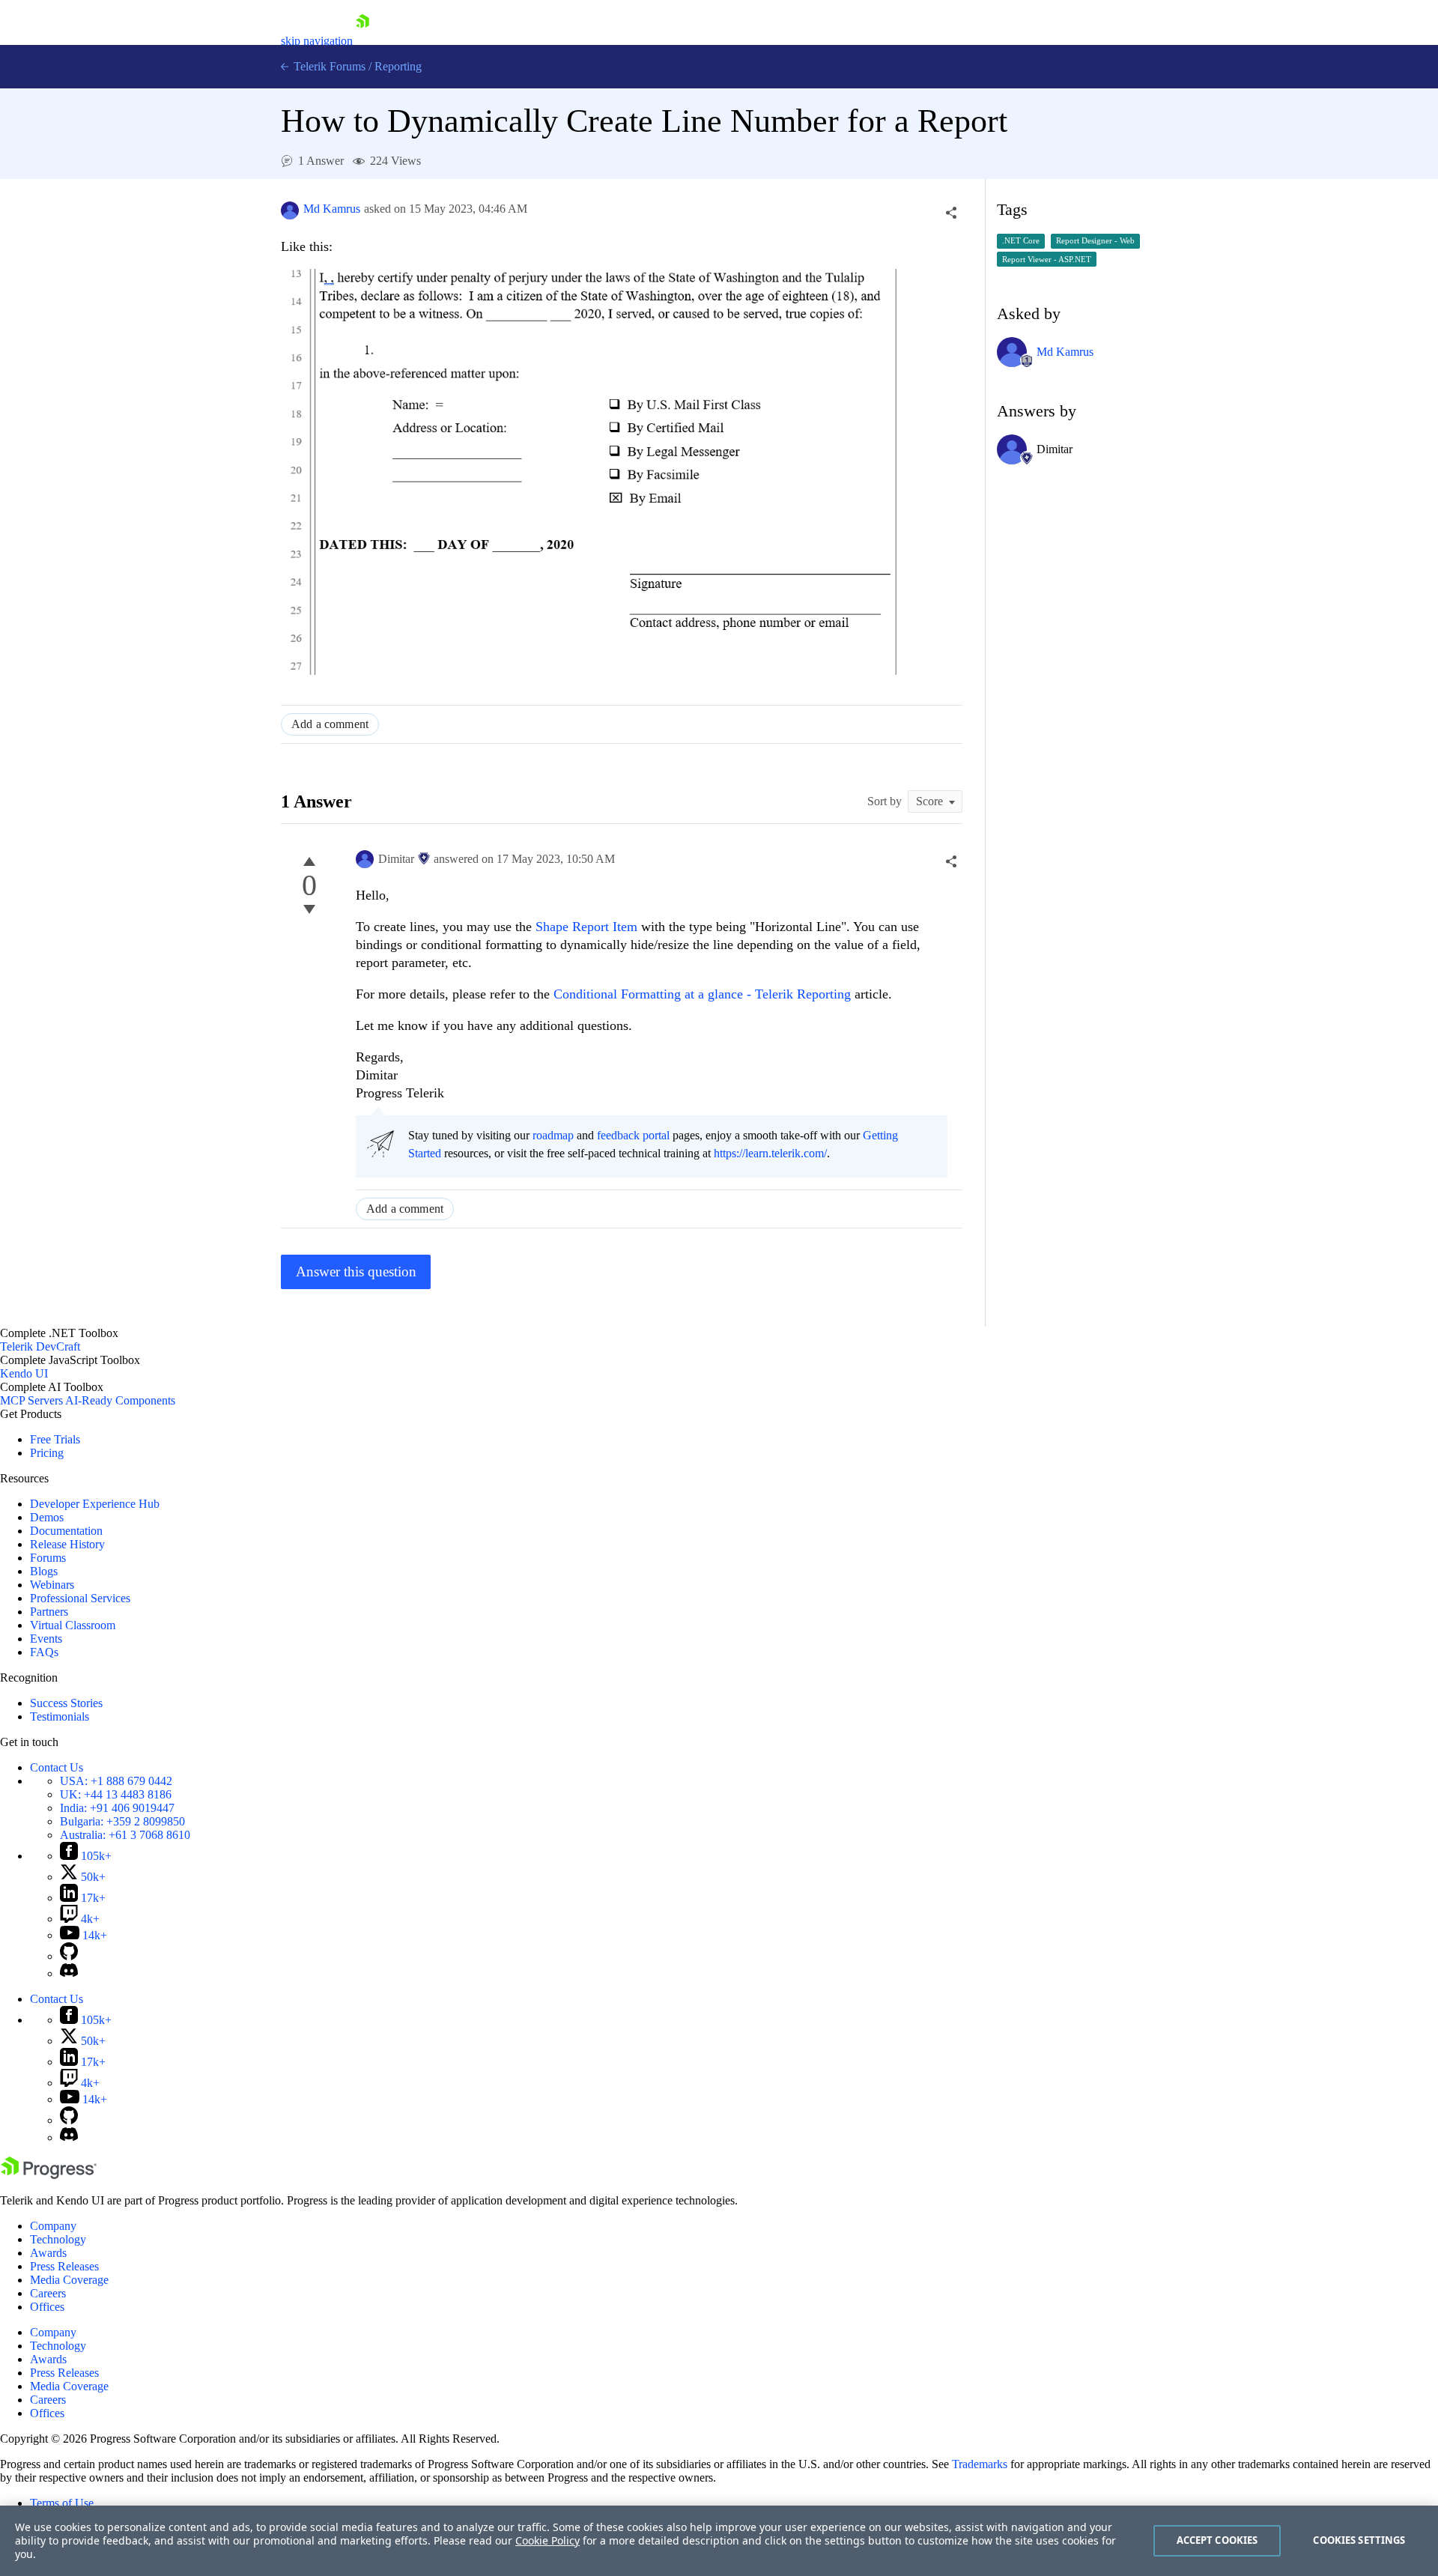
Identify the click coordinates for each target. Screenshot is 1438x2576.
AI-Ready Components (120, 1400)
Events (46, 1639)
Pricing (47, 1453)
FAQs (44, 1652)
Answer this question (356, 1272)
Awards (48, 2253)
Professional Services (80, 1598)
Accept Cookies (1217, 2540)
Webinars (52, 1585)
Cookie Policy (547, 2540)
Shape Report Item (586, 927)
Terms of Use (62, 2503)
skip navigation (317, 41)
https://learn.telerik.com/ (770, 1153)
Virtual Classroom (73, 1625)
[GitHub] (69, 1956)
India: (117, 1808)
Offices (47, 2307)
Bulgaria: (122, 1821)
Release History (67, 1544)
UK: (116, 1794)
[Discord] (69, 1973)
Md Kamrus (332, 209)
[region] (719, 2541)
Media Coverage (69, 2280)
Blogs (44, 1571)
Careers (48, 2293)
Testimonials (60, 1716)
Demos (47, 1517)
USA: (116, 1781)
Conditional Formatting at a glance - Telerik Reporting (702, 994)
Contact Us (57, 1767)
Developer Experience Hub (95, 1504)
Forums (48, 1558)
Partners (49, 1612)
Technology (58, 2239)
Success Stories (66, 1703)
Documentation (66, 1531)
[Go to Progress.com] (49, 2175)
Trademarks (980, 2464)
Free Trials (55, 1439)
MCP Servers (31, 1400)
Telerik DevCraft (40, 1346)
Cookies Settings (1359, 2540)
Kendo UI (24, 1373)
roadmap (553, 1135)
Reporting (398, 66)
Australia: (125, 1835)
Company (53, 2226)
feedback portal (633, 1135)
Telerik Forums (328, 66)
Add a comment (330, 724)
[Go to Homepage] (362, 41)
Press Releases (64, 2266)
